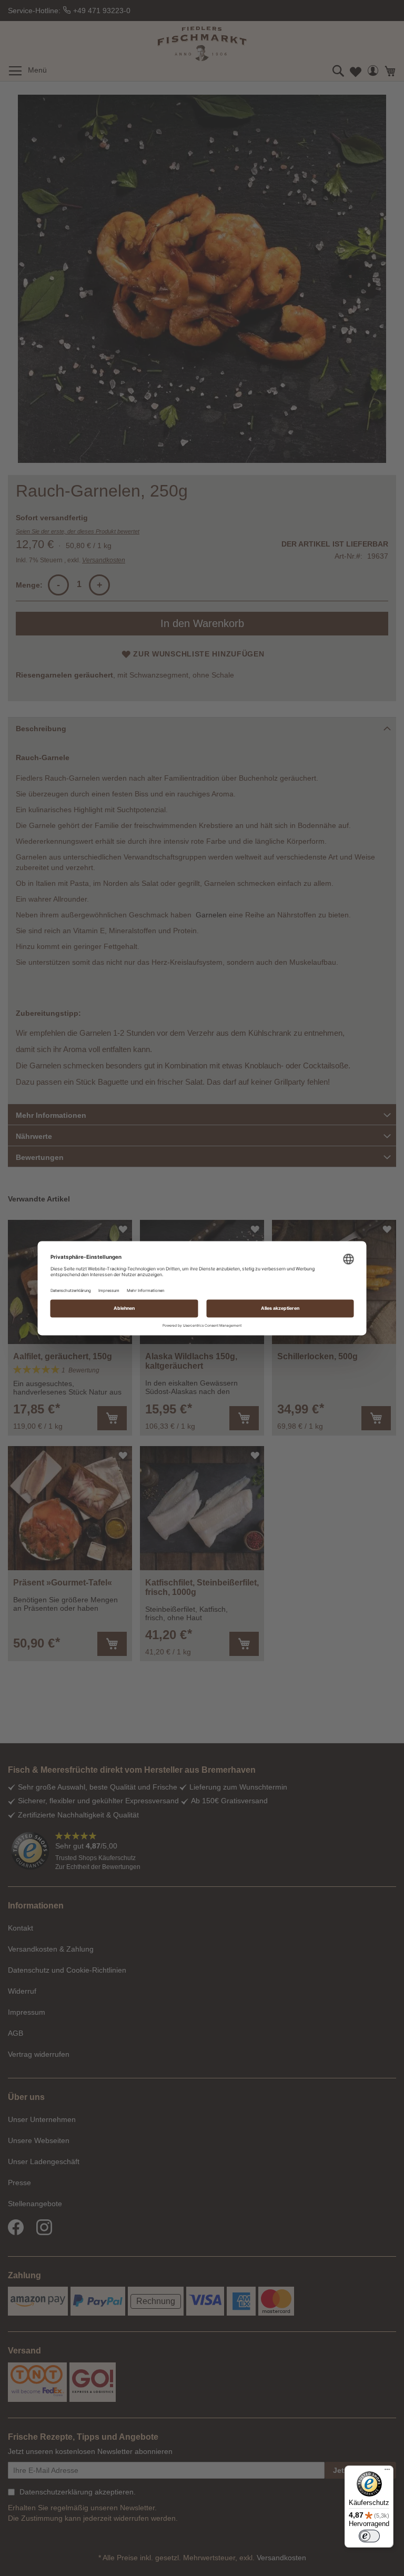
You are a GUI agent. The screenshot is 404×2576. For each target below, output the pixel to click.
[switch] (369, 2536)
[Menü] (387, 2472)
